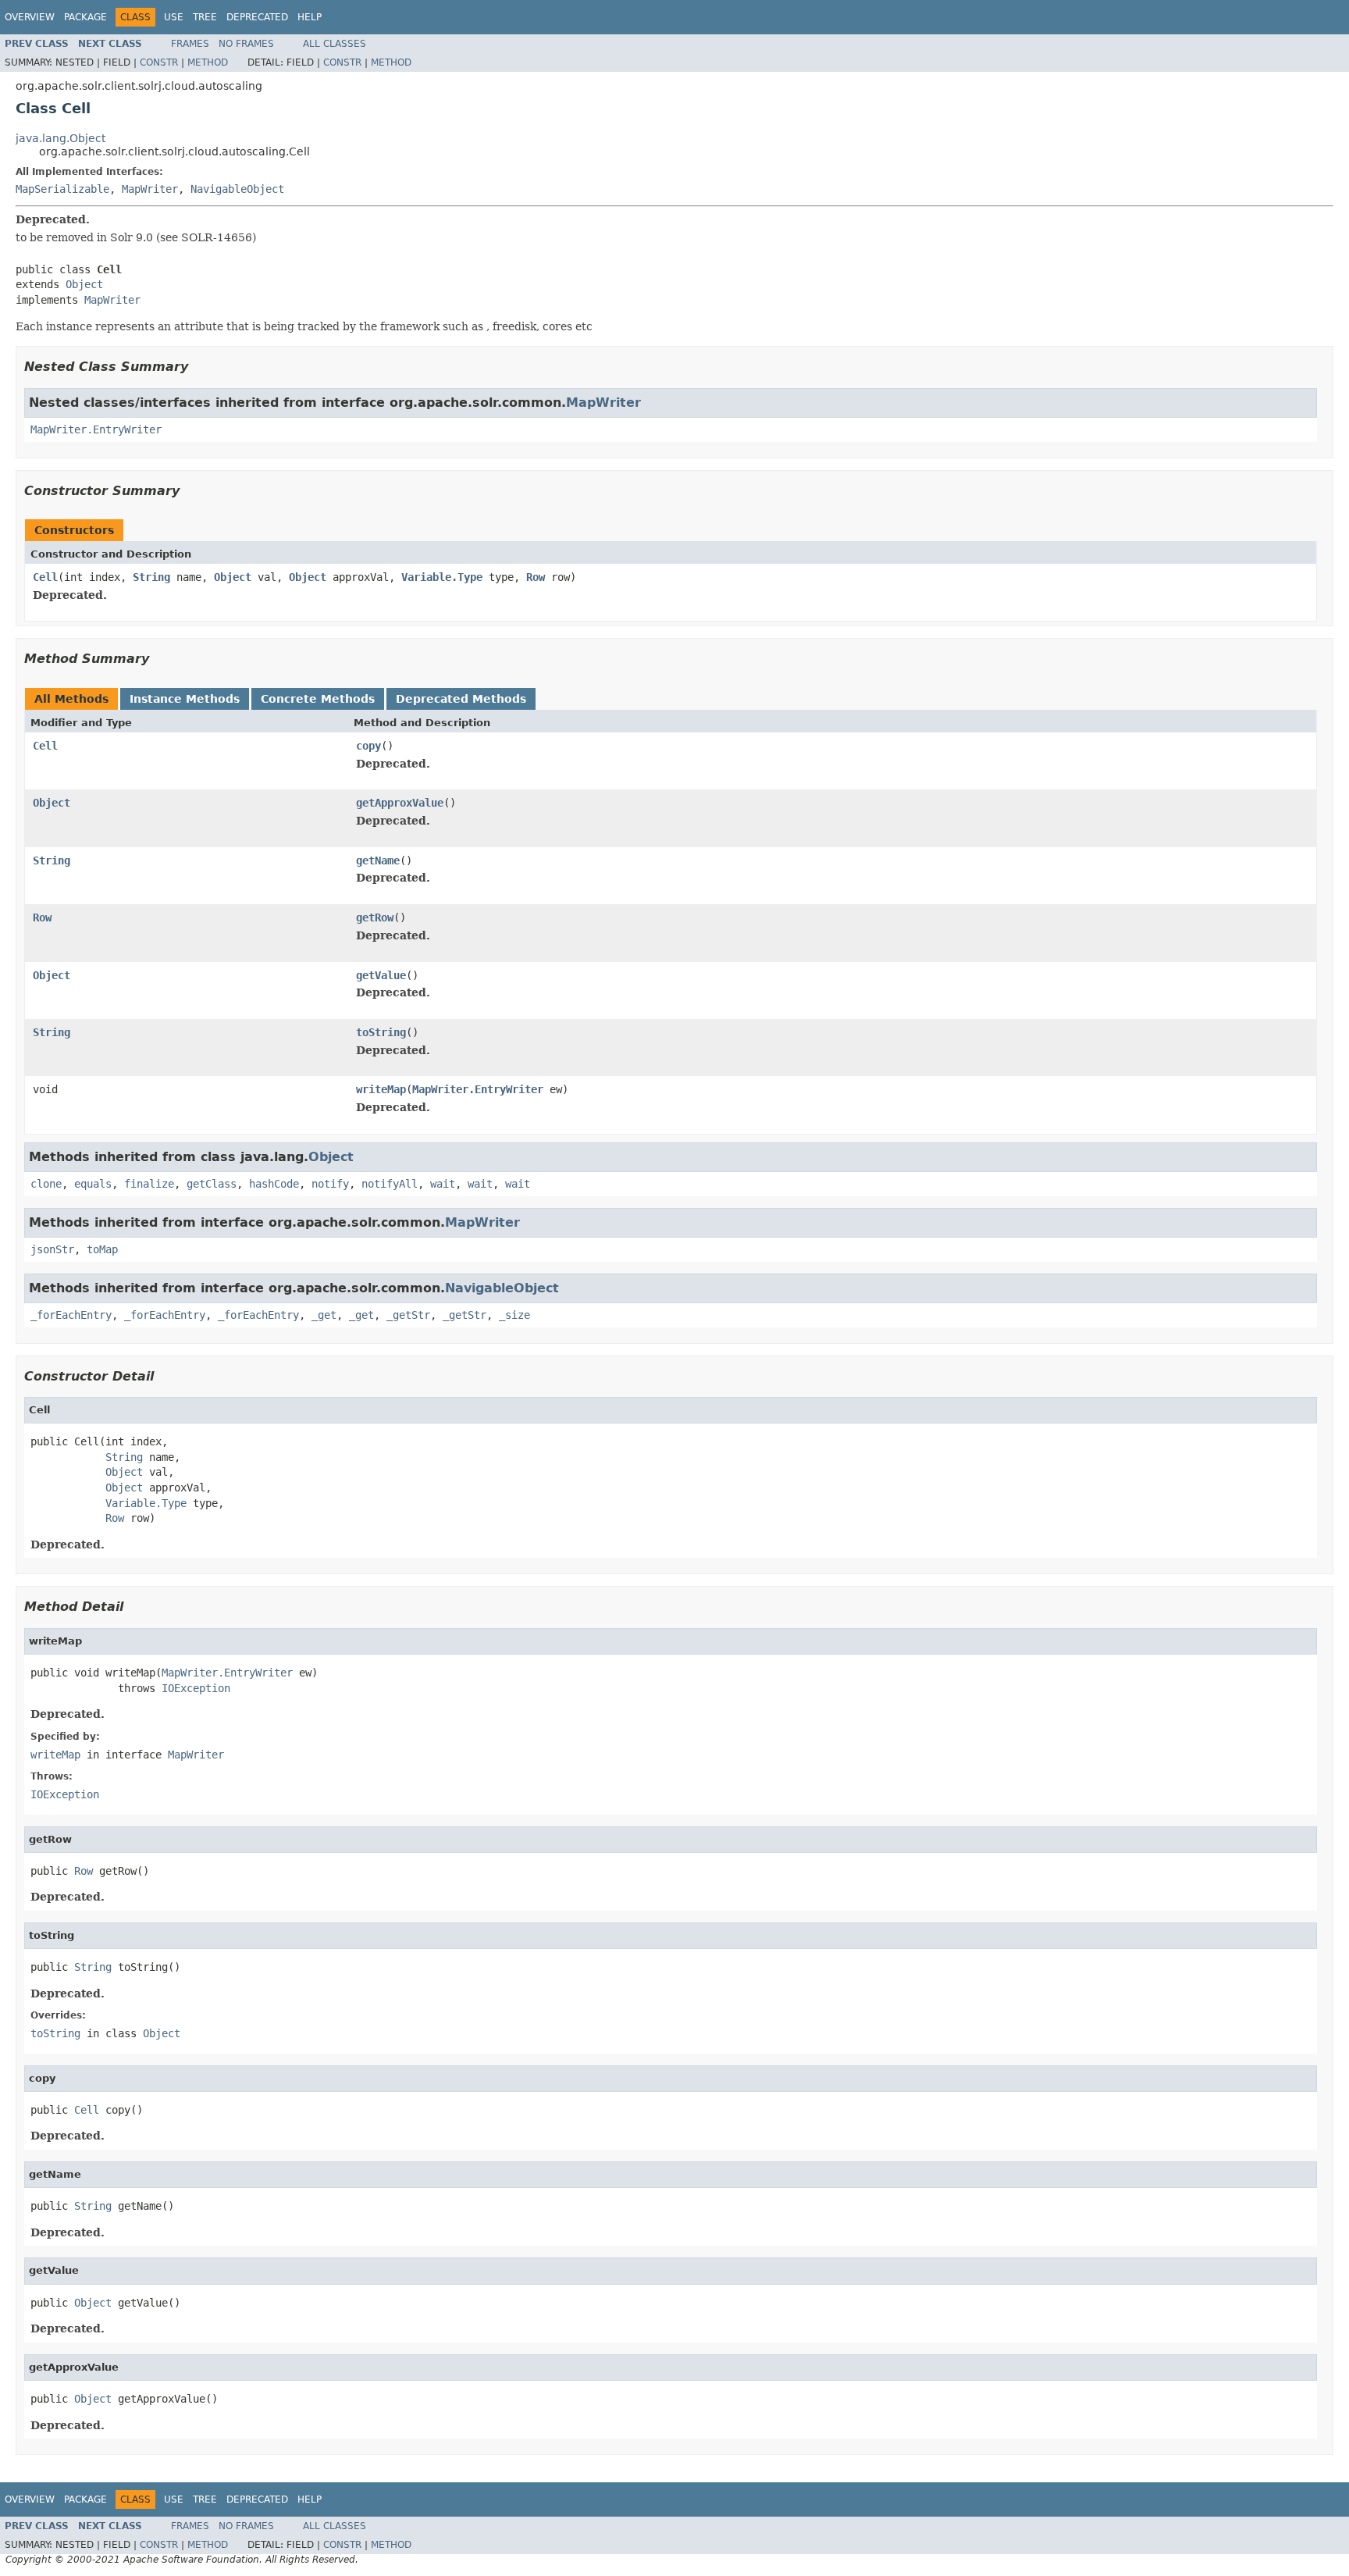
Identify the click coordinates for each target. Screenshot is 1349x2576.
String (151, 577)
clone (46, 1184)
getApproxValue (400, 803)
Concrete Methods (318, 699)
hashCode (274, 1184)
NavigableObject (237, 189)
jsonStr (52, 1249)
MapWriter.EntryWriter (96, 429)
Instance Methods (185, 699)
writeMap (381, 1089)
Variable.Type (442, 577)
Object (84, 284)
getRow (375, 917)
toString (381, 1032)
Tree (205, 17)
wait (443, 1184)
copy (368, 746)
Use (174, 17)
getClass (212, 1184)
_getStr (408, 1315)
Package (85, 17)
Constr (159, 62)
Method (208, 62)
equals (93, 1184)
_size (514, 1315)
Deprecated (257, 17)
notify (330, 1184)
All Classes (335, 44)
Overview (30, 17)
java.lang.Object (61, 138)
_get (324, 1315)
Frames (190, 44)
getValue (381, 975)
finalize (149, 1184)
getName (378, 860)
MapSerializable (62, 189)
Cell (45, 577)
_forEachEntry (71, 1315)
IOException (196, 1688)
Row (536, 577)
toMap (102, 1249)
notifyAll (390, 1184)
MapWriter (150, 189)
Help (310, 17)
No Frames (246, 44)
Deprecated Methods (461, 699)
